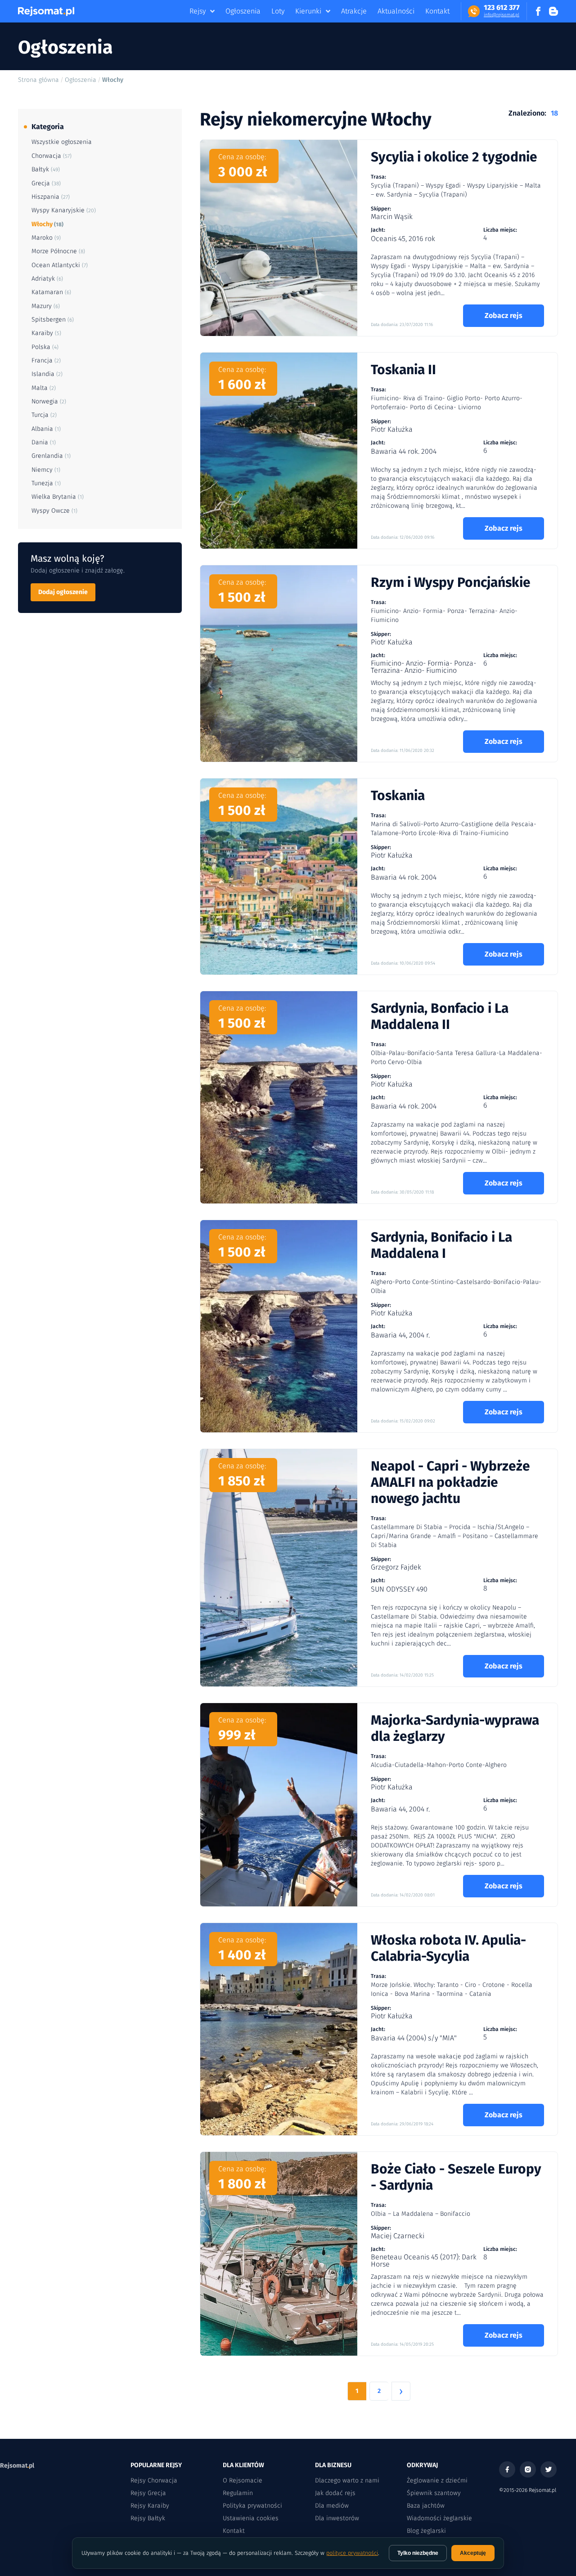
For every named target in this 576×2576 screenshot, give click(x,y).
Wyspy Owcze (54, 511)
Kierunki (308, 11)
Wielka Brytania (58, 497)
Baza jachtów (426, 2506)
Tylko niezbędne (418, 2553)
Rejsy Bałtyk (148, 2518)
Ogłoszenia (243, 11)
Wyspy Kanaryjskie (64, 210)
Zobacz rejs (504, 315)
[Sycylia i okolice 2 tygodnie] (279, 238)
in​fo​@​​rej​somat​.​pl (502, 15)
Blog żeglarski (426, 2531)
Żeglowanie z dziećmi (437, 2480)
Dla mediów (332, 2506)
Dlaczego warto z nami (347, 2480)
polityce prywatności (352, 2553)
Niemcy (46, 470)
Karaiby (46, 333)
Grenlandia (51, 456)
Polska (45, 347)
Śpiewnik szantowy (434, 2493)
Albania (46, 429)
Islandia (47, 374)
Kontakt (437, 11)
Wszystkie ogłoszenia (62, 142)
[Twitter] (549, 2469)
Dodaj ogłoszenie (63, 592)
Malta (44, 388)
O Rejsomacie (243, 2480)
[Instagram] (528, 2469)
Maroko (46, 238)
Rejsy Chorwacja (154, 2480)
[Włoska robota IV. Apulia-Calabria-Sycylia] (279, 2029)
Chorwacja (52, 156)
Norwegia (49, 401)
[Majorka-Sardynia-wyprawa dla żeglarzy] (279, 1805)
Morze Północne (58, 251)
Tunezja (46, 483)
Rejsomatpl (17, 2466)
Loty (278, 11)
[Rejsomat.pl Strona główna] (46, 11)
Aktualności (396, 11)
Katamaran (51, 292)
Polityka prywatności (252, 2506)
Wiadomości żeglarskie (439, 2518)
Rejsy (198, 11)
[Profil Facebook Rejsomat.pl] (538, 11)
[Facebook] (507, 2469)
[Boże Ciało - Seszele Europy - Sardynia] (279, 2254)
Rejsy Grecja (148, 2493)
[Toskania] (279, 877)
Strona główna (38, 80)
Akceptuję (473, 2553)
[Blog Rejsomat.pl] (553, 11)
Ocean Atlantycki (60, 265)
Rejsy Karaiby (150, 2506)
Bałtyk (46, 169)
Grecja (46, 183)
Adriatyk (47, 279)
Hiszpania (51, 197)
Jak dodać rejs (335, 2493)
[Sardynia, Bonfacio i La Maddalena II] (279, 1097)
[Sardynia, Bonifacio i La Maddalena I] (279, 1326)
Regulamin (238, 2493)
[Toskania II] (279, 451)
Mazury (46, 306)
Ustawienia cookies (251, 2518)
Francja (46, 360)
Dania (44, 442)
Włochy (47, 224)
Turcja (44, 415)
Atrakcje (354, 11)
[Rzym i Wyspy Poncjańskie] (279, 664)
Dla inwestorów (337, 2518)
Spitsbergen (53, 320)
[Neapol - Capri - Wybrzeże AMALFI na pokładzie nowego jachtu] (279, 1568)
